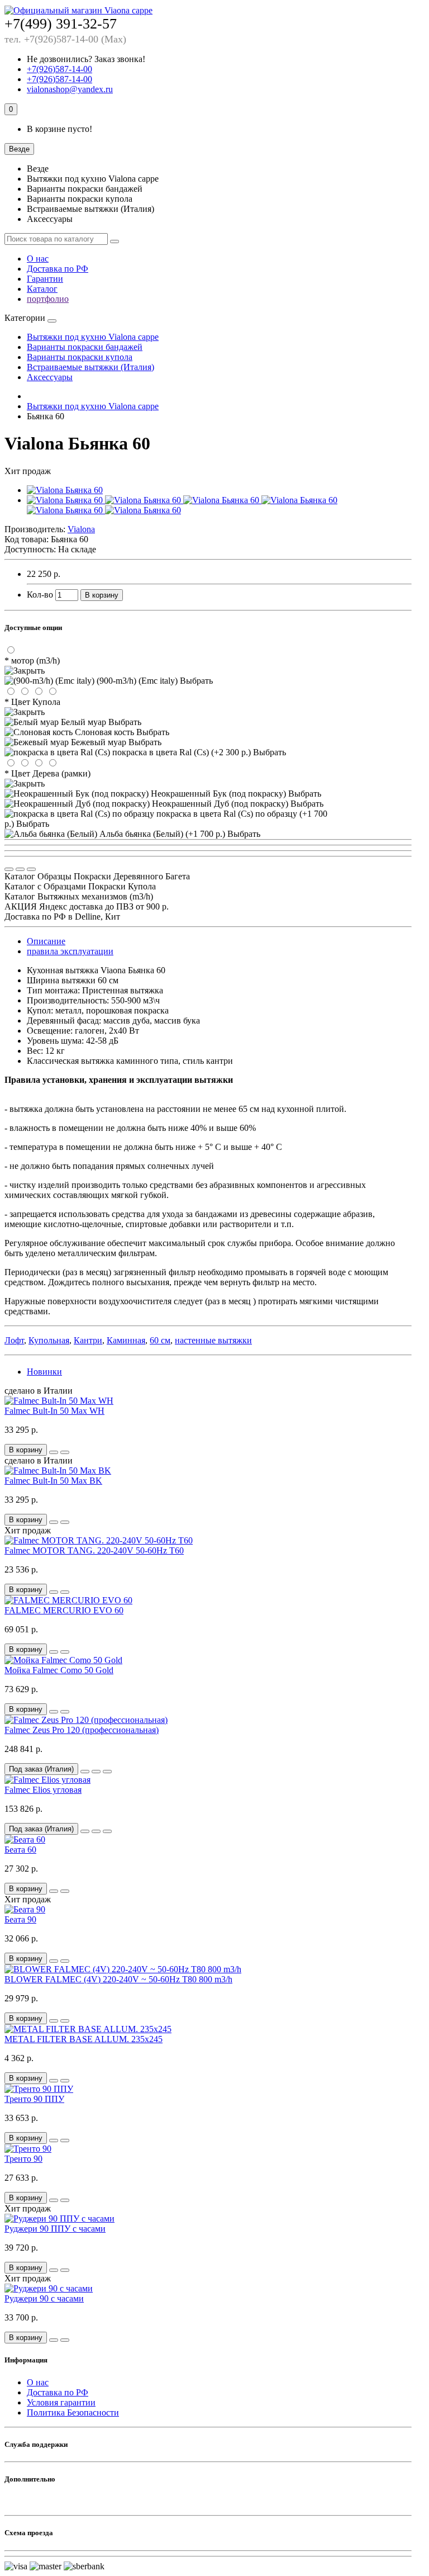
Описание (46, 941)
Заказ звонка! (86, 59)
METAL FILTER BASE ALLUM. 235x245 (84, 2039)
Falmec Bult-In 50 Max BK (53, 1481)
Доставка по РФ (58, 269)
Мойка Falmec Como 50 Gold (59, 1670)
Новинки (44, 1372)
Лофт (14, 1340)
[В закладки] (20, 869)
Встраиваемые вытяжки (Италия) (90, 367)
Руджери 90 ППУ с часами (55, 2229)
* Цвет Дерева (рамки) (47, 773)
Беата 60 (20, 1850)
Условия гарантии (61, 2402)
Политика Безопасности (73, 2412)
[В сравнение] (31, 869)
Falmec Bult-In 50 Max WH (54, 1411)
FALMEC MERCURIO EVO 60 (64, 1610)
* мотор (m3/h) (32, 660)
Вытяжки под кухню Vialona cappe (93, 337)
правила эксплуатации (70, 951)
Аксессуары (50, 377)
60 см (160, 1340)
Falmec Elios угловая (43, 1790)
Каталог (42, 289)
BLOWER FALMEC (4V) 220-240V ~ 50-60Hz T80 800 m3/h (118, 1979)
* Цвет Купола (32, 702)
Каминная (126, 1340)
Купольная (49, 1340)
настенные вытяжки (213, 1340)
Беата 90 (20, 1919)
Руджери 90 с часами (44, 2298)
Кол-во (40, 595)
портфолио (48, 299)
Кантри (88, 1340)
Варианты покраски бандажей (85, 347)
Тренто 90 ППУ (34, 2099)
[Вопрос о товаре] (9, 869)
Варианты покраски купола (80, 357)
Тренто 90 (23, 2159)
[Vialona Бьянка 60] (65, 490)
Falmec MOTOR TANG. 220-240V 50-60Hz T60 (94, 1550)
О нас (38, 259)
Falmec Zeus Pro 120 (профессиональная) (82, 1730)
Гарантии (45, 279)
